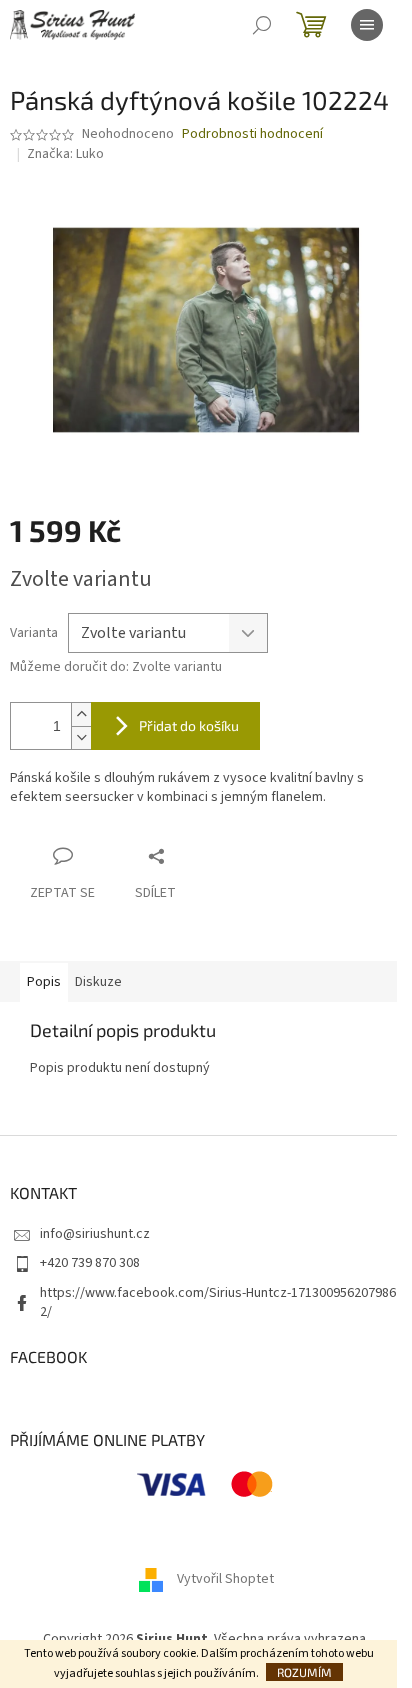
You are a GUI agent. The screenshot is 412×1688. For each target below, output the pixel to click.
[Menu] (367, 25)
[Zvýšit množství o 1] (81, 714)
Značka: (65, 154)
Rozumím (304, 1672)
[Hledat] (262, 25)
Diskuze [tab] (98, 982)
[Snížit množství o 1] (81, 737)
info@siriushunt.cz (95, 1234)
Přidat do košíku (189, 725)
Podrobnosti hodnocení (252, 134)
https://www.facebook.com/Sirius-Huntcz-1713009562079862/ (218, 1302)
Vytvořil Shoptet (225, 1580)
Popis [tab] (44, 982)
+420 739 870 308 (90, 1263)
